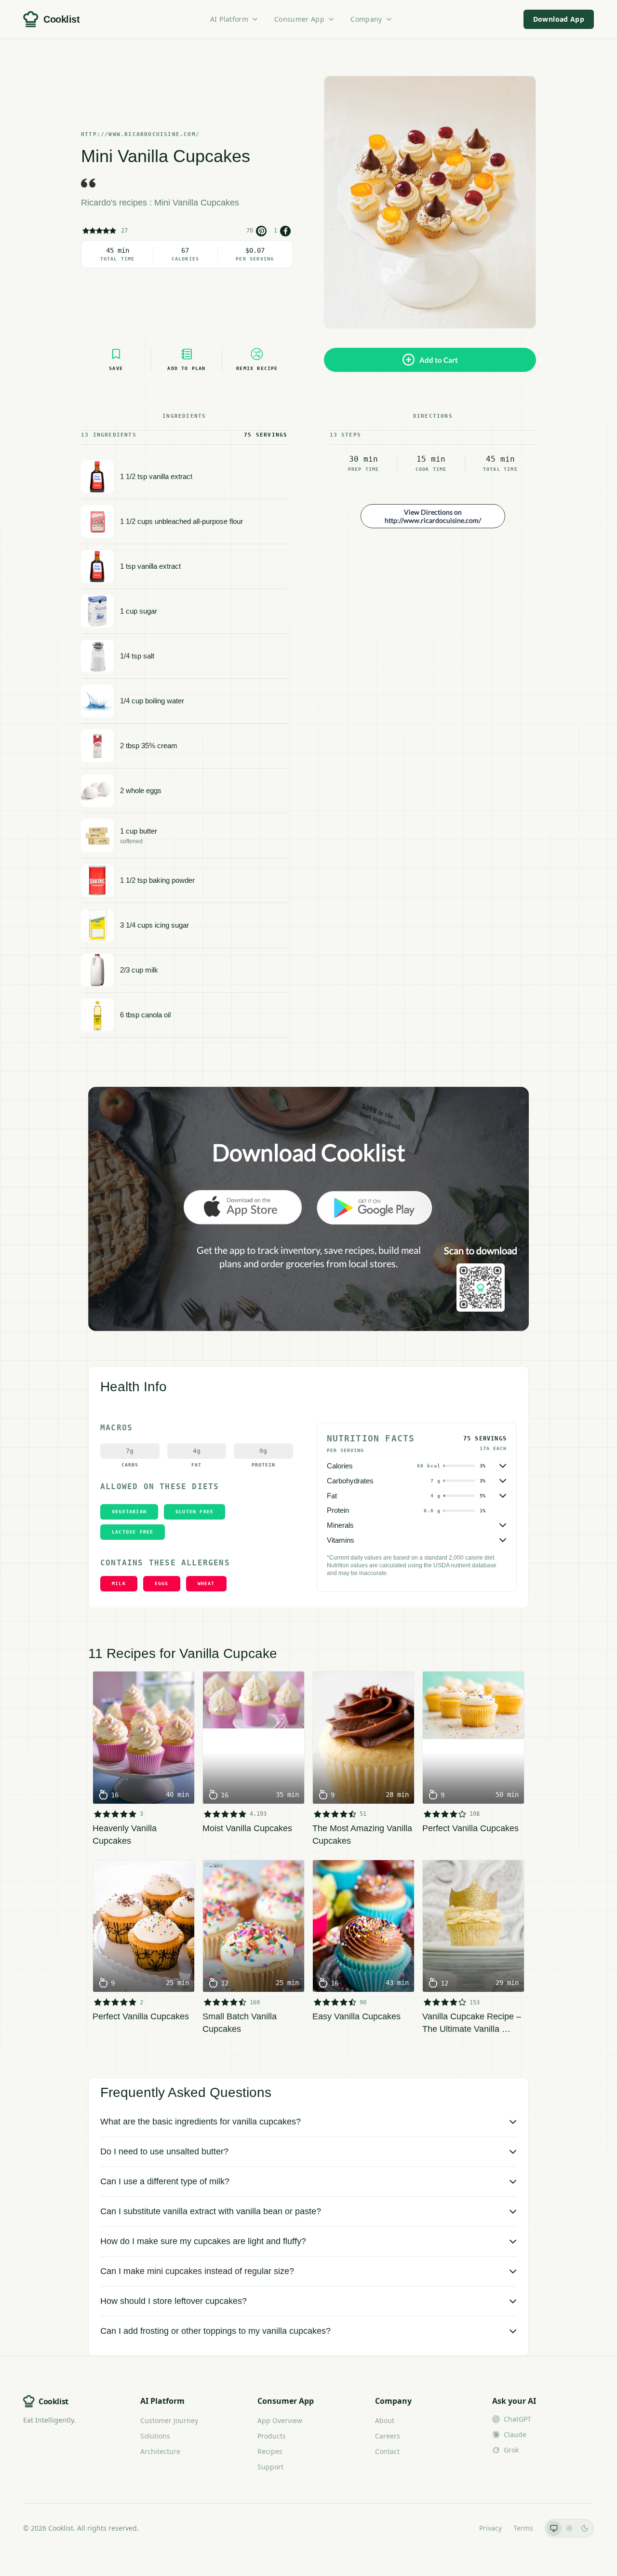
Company (366, 19)
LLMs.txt (454, 2528)
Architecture (160, 2451)
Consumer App (299, 19)
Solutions (155, 2436)
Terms (523, 2528)
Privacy (490, 2528)
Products (272, 2436)
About (385, 2420)
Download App (559, 19)
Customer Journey (169, 2420)
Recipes (270, 2451)
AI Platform (229, 19)
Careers (388, 2436)
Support (270, 2467)
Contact (387, 2451)
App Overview (280, 2420)
